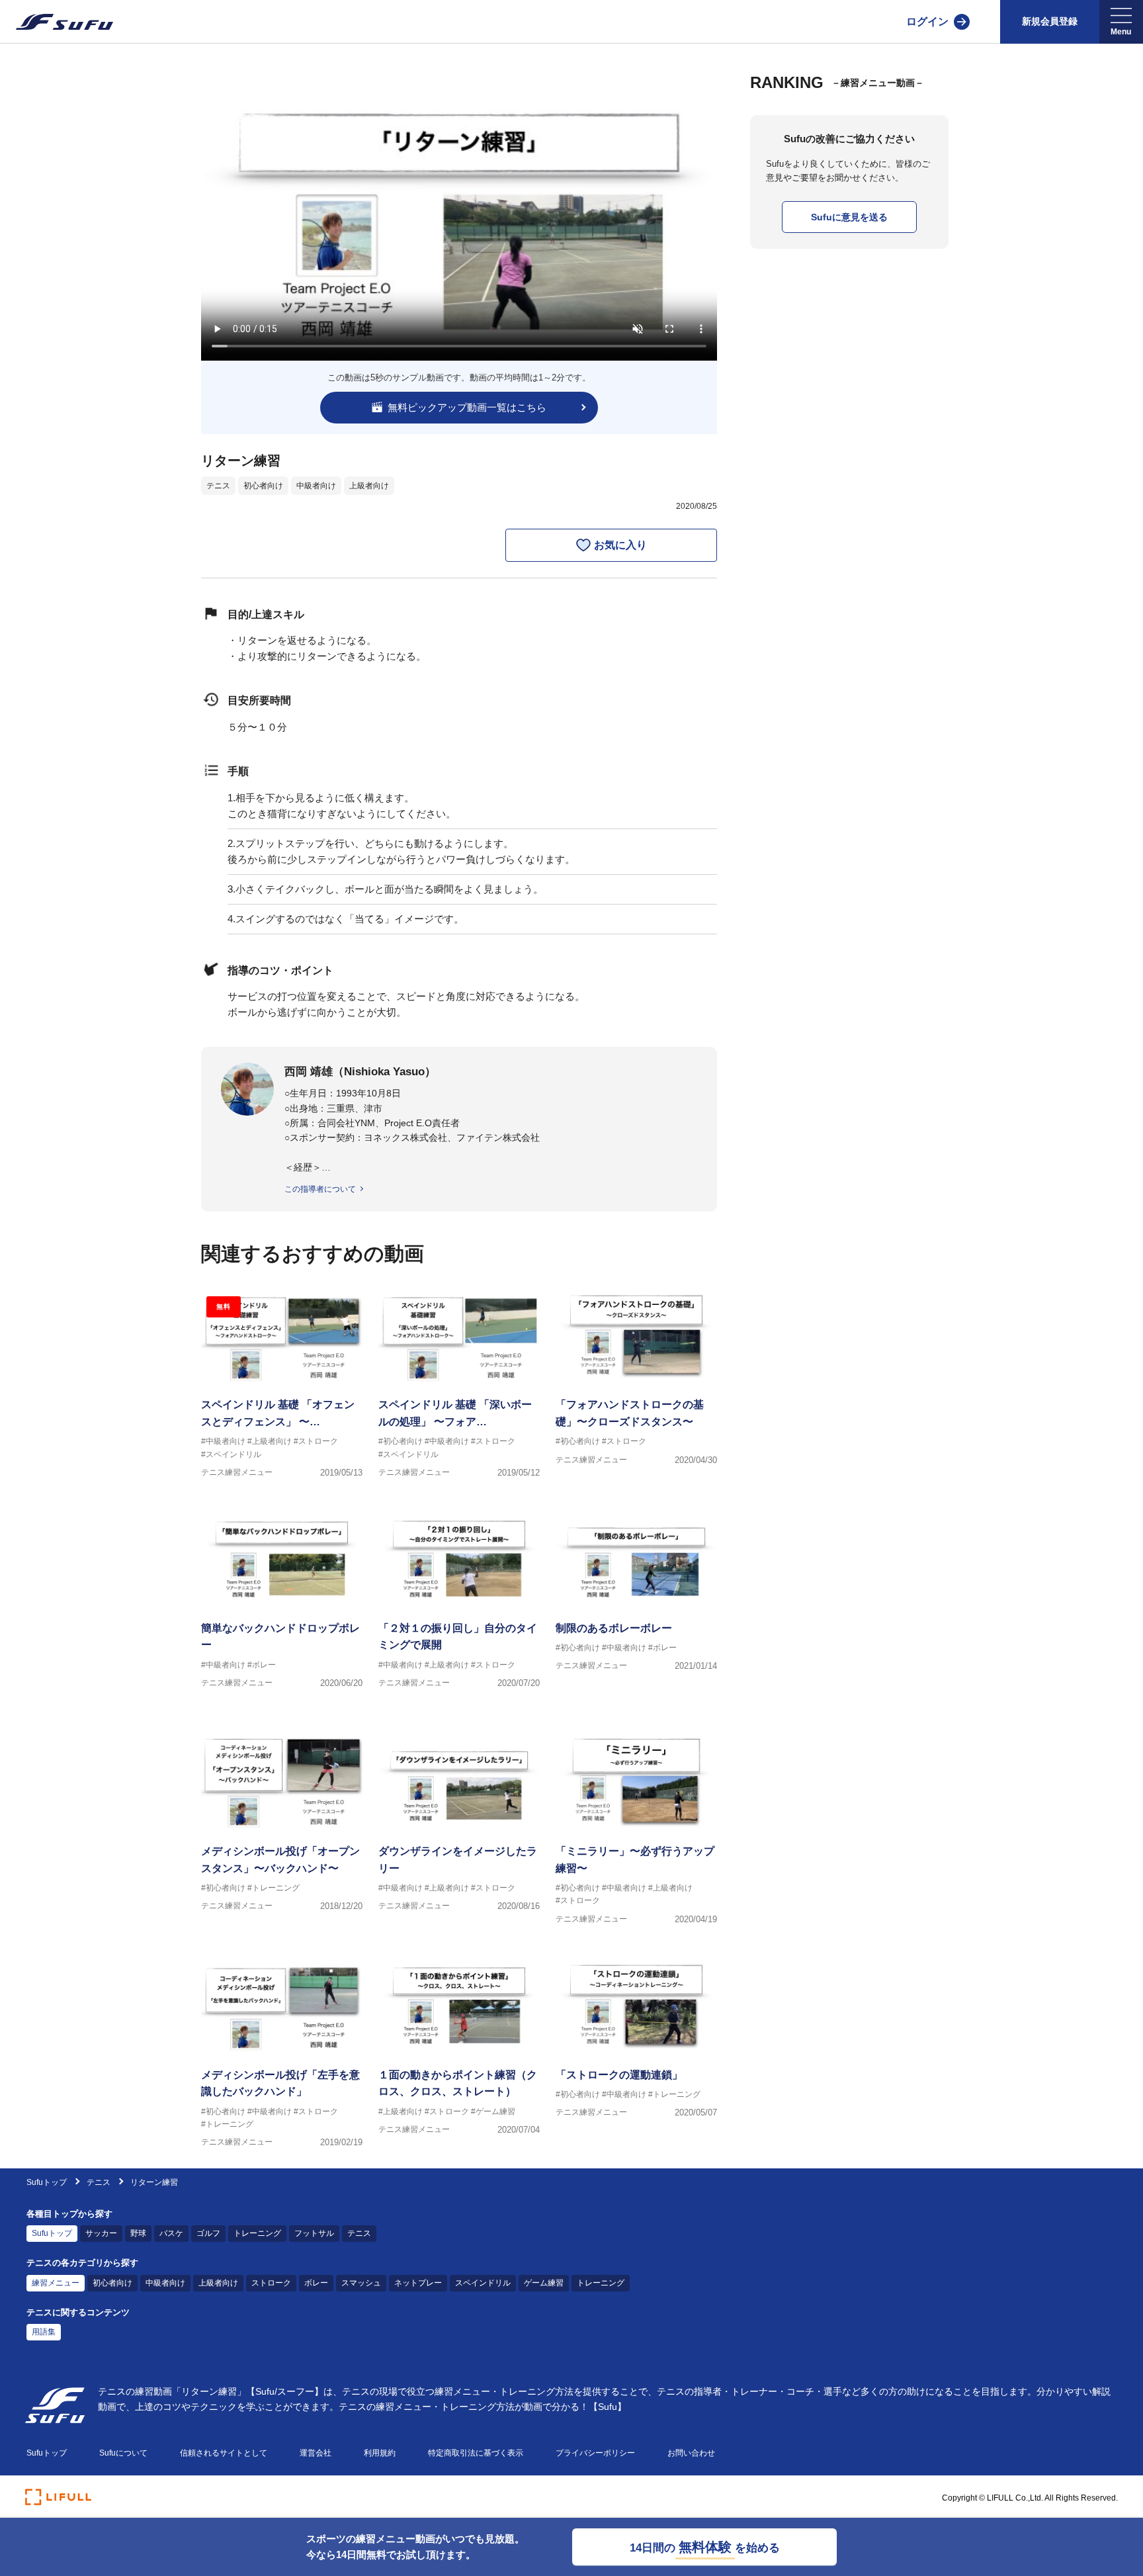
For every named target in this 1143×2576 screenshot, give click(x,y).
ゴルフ (208, 2233)
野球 (138, 2233)
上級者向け (369, 486)
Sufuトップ (47, 2182)
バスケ (171, 2233)
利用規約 (380, 2453)
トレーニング (257, 2233)
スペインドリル (483, 2283)
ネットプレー (418, 2283)
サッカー (101, 2233)
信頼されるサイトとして (224, 2453)
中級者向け (316, 486)
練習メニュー (56, 2283)
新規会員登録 (1050, 21)
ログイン (927, 22)
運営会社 (316, 2453)
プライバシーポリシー (595, 2453)
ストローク (271, 2283)
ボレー (316, 2283)
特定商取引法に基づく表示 (476, 2453)
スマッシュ (361, 2283)
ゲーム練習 (544, 2283)
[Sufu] (57, 22)
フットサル (314, 2233)
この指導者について (320, 1189)
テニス (218, 486)
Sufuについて (123, 2453)
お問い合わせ (691, 2453)
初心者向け (263, 486)
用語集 (44, 2332)
